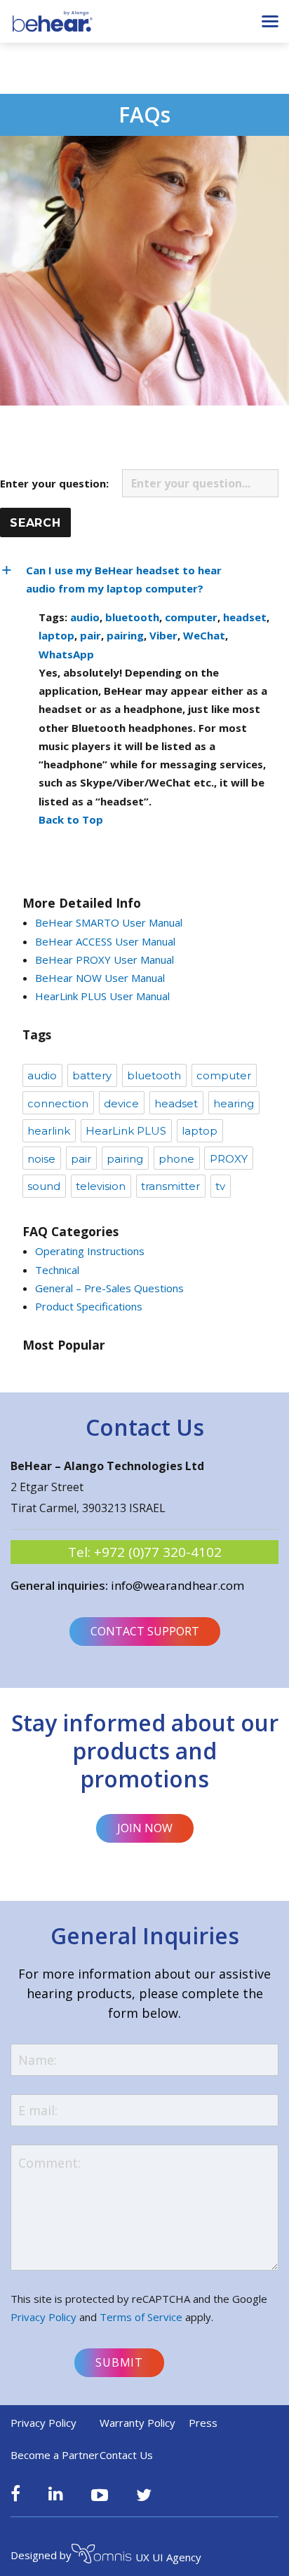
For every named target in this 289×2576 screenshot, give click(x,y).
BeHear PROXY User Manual (105, 960)
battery (92, 1075)
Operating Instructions (90, 1251)
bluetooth (132, 617)
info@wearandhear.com (177, 1585)
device (121, 1103)
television (101, 1186)
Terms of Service (141, 2317)
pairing (125, 635)
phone (176, 1159)
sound (44, 1186)
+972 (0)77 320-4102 (158, 1552)
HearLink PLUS (126, 1131)
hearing (234, 1103)
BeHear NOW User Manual (100, 978)
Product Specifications (89, 1306)
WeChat (204, 635)
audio (85, 617)
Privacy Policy (43, 2317)
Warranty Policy (137, 2423)
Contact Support (145, 1631)
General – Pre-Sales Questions (109, 1288)
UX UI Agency (168, 2557)
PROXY (229, 1159)
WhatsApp (66, 654)
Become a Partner (55, 2455)
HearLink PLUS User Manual (102, 996)
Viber (163, 635)
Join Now (145, 1828)
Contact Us (126, 2455)
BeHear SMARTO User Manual (109, 922)
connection (58, 1103)
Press (203, 2423)
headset (245, 617)
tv (220, 1186)
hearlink (49, 1131)
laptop (56, 635)
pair (90, 635)
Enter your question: (56, 483)
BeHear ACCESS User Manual (105, 941)
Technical (57, 1270)
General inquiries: (61, 1585)
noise (41, 1159)
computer (191, 617)
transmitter (170, 1186)
